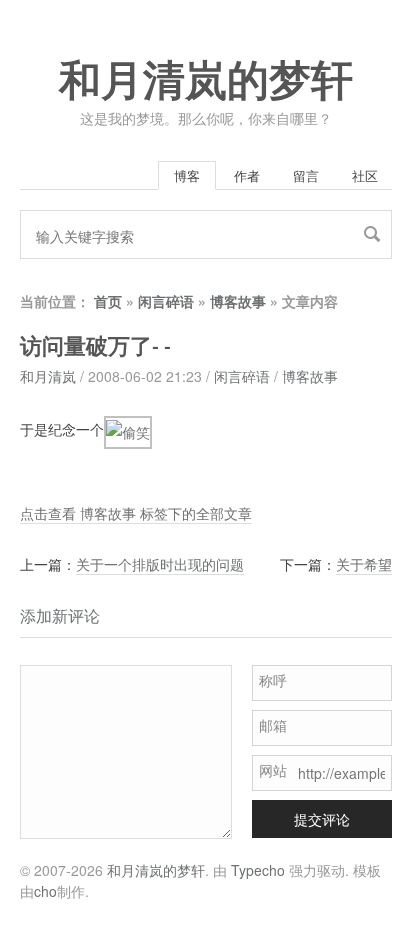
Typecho (258, 870)
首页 (108, 301)
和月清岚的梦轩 (206, 81)
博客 (187, 175)
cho (45, 891)
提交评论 (322, 819)
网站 (273, 770)
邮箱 (273, 725)
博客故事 (238, 301)
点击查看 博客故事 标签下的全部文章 (136, 513)
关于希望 (364, 564)
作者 (247, 175)
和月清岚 (48, 376)
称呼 (273, 680)
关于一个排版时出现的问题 (160, 564)
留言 (306, 175)
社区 (365, 175)
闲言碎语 (166, 301)
